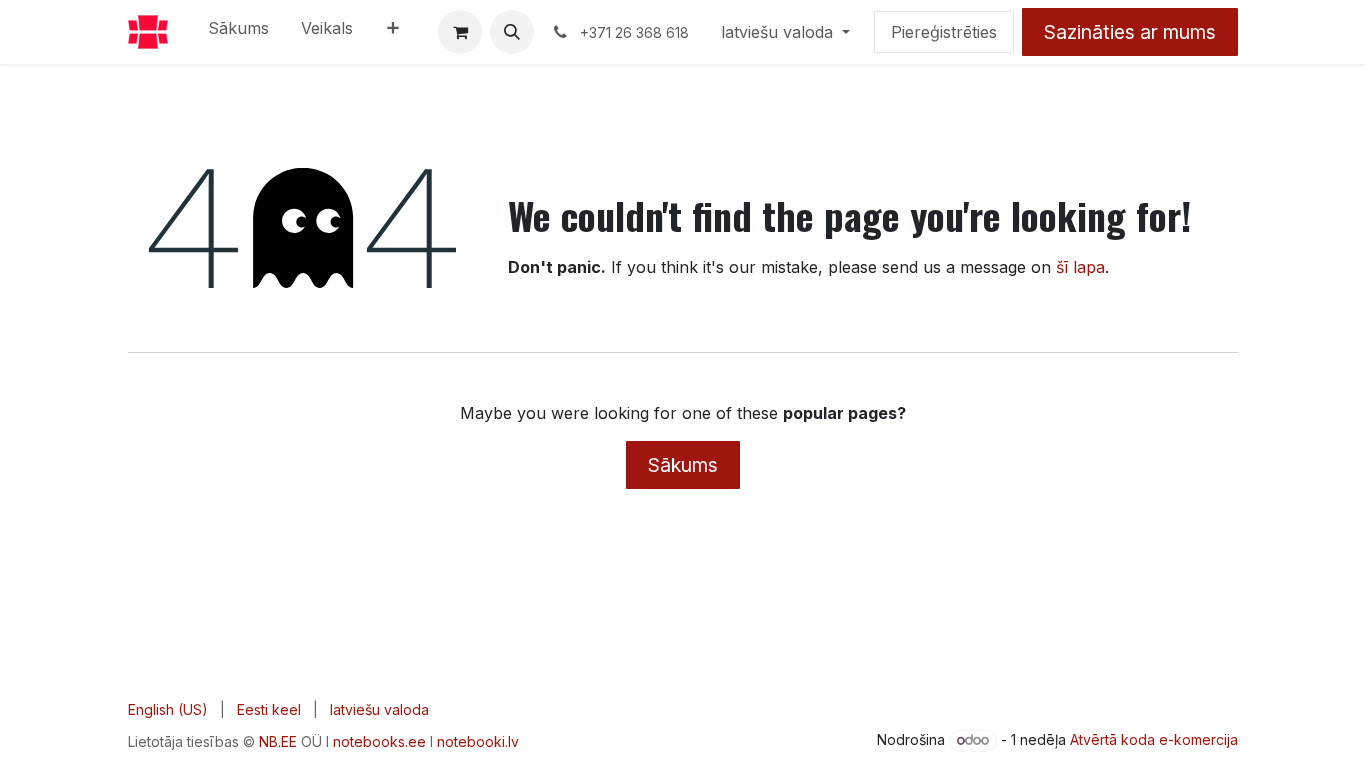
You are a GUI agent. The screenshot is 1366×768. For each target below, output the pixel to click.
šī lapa (1080, 267)
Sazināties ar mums (1130, 32)
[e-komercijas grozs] (460, 32)
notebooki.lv (478, 741)
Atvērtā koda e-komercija (1154, 739)
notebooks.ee (379, 741)
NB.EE (278, 741)
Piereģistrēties (944, 32)
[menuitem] (238, 32)
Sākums (683, 465)
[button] (512, 32)
